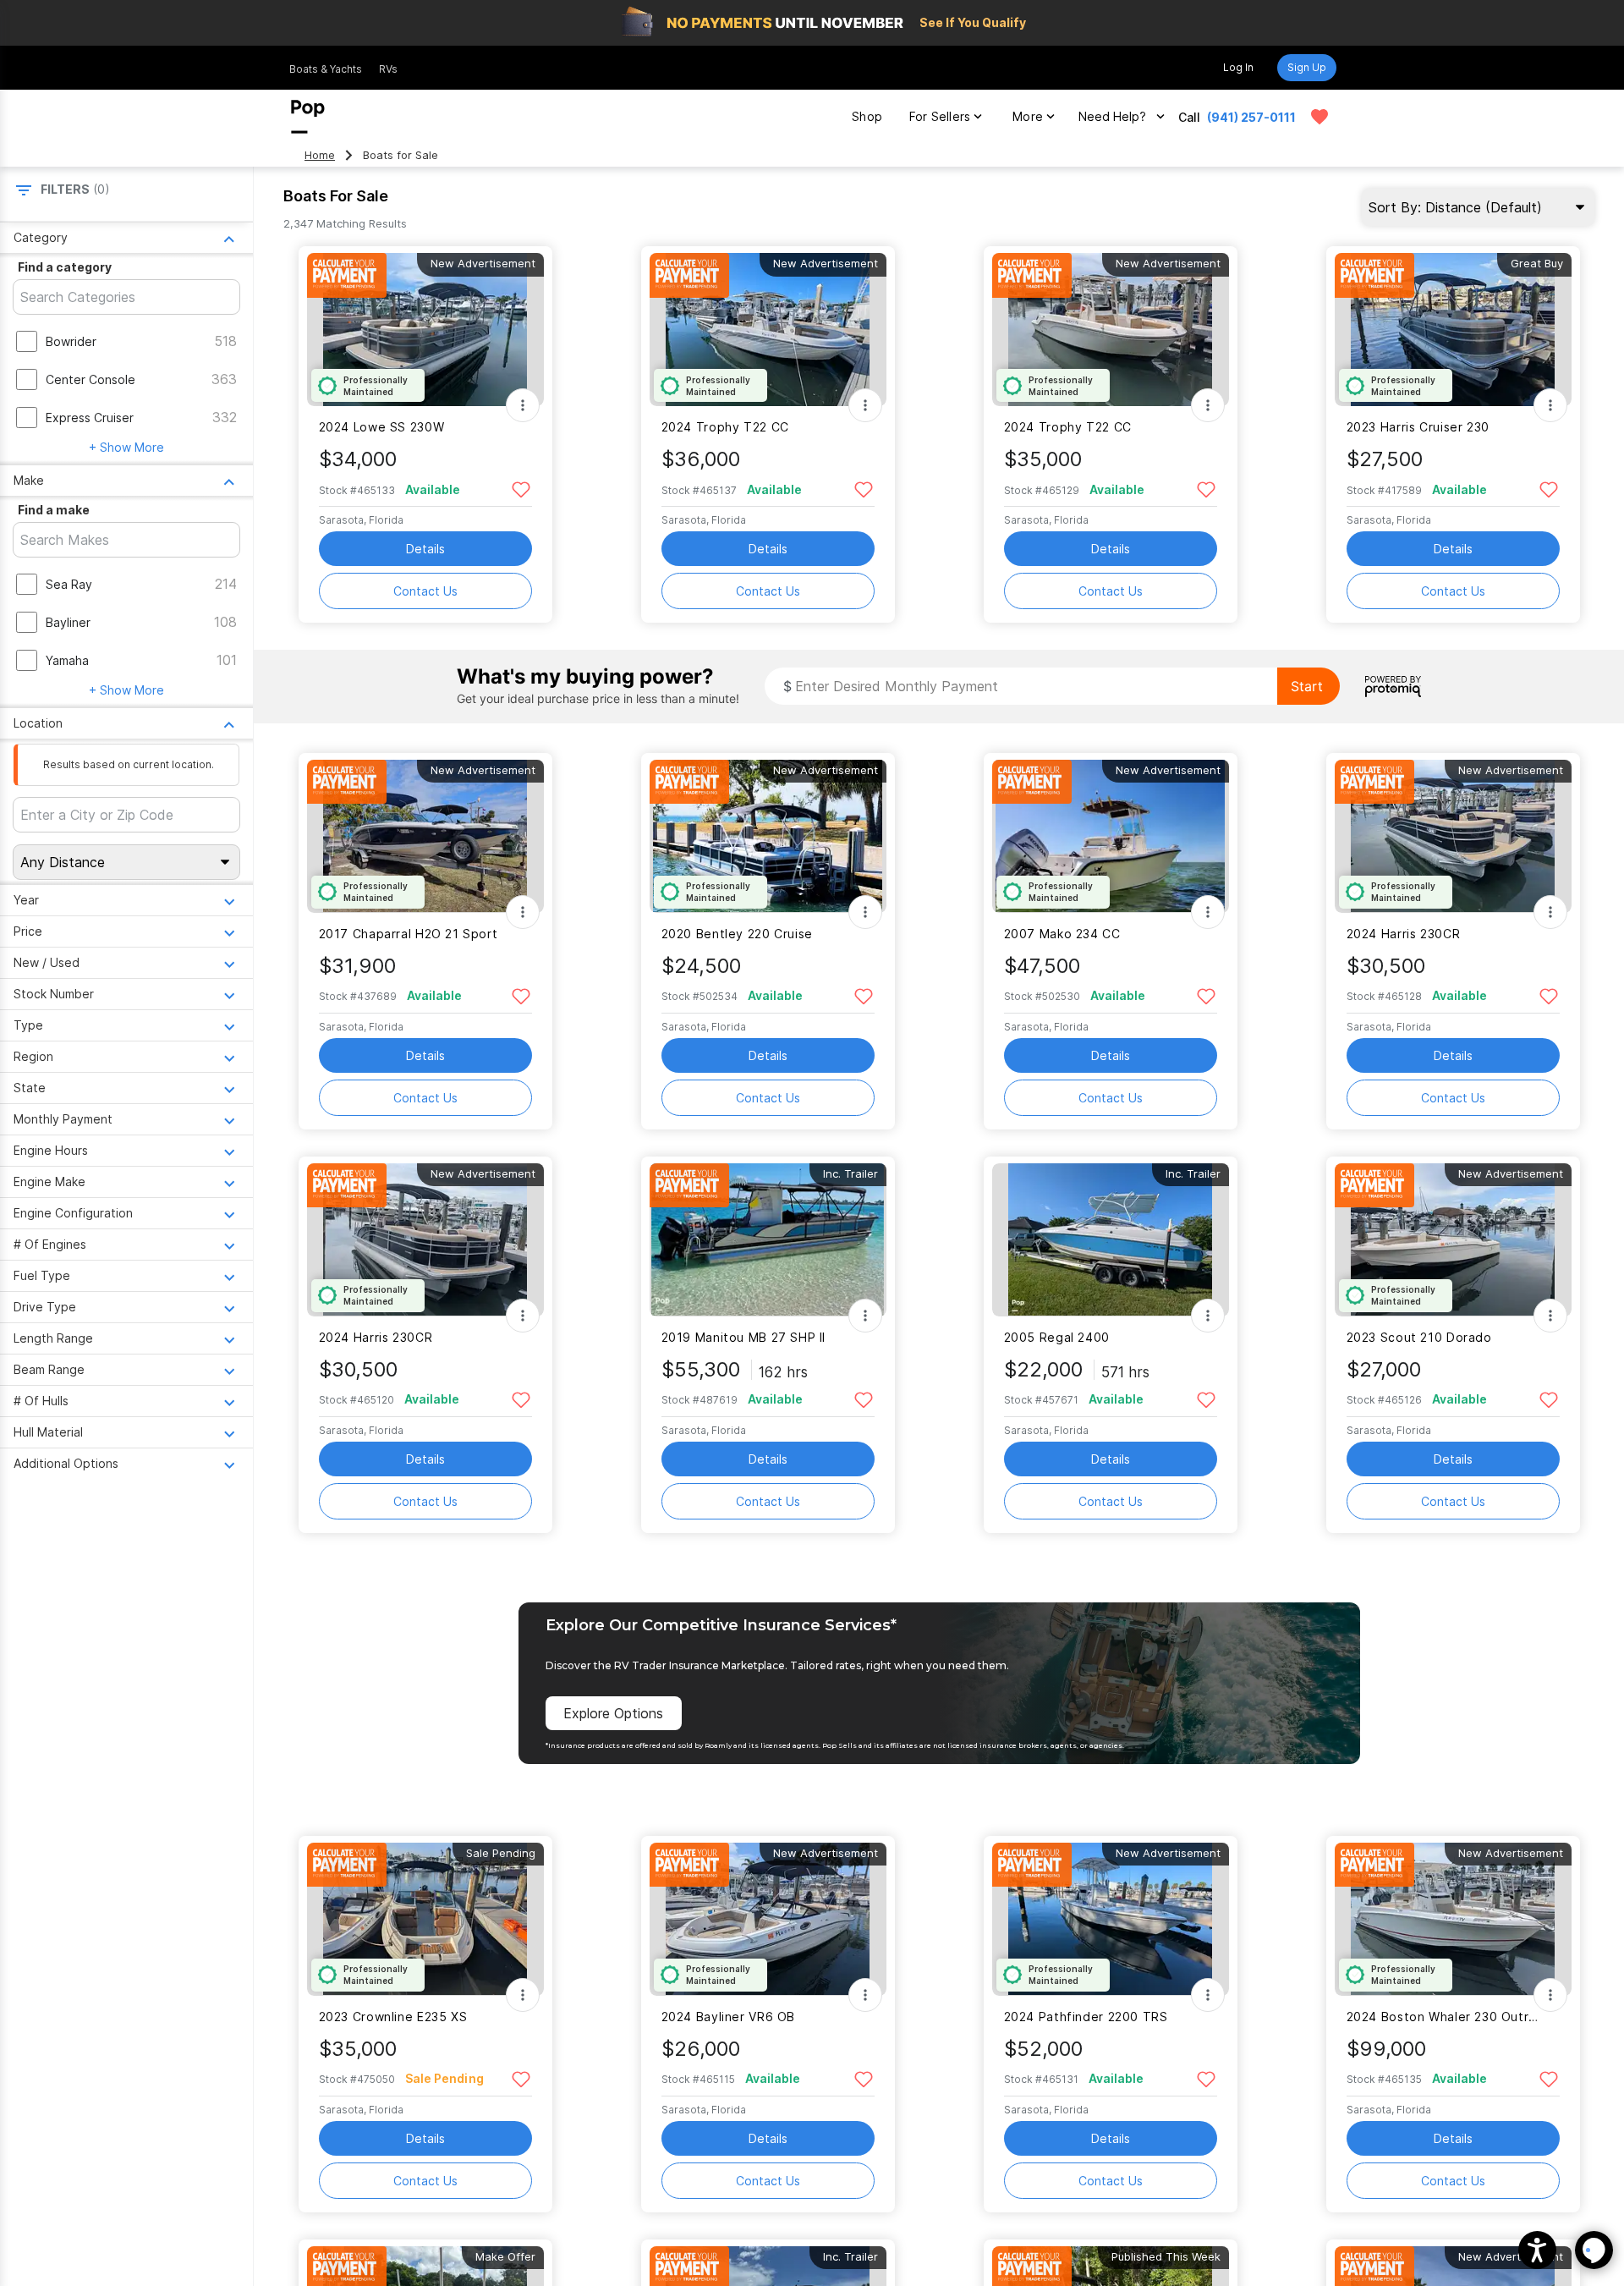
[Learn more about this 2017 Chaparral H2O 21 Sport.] (425, 836)
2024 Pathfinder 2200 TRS (1086, 2017)
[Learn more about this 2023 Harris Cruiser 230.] (1453, 330)
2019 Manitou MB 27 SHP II (744, 1337)
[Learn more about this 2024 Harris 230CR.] (1453, 836)
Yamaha (67, 660)
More (1028, 116)
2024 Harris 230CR (1404, 934)
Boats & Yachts (326, 69)
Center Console (91, 379)
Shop (867, 116)
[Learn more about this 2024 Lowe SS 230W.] (425, 330)
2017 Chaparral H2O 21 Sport (409, 934)
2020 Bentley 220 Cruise (737, 934)
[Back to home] (308, 117)
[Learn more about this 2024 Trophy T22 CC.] (768, 330)
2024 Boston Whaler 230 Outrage (1443, 2017)
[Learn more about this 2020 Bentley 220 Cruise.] (768, 836)
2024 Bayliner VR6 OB (728, 2017)
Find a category (65, 267)
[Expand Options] (523, 405)
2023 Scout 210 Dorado (1419, 1337)
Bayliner (68, 622)
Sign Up (1307, 67)
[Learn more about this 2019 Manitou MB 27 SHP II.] (768, 1240)
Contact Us (425, 591)
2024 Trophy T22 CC (725, 427)
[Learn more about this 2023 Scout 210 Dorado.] (1453, 1240)
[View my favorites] (1319, 117)
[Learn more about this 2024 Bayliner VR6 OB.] (768, 1919)
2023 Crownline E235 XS (393, 2017)
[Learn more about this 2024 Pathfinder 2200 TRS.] (1111, 1919)
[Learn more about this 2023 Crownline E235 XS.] (425, 1919)
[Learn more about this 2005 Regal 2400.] (1111, 1240)
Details (425, 549)
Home (320, 155)
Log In (1238, 67)
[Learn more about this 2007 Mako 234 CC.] (1111, 836)
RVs (388, 69)
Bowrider (71, 341)
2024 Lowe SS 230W (382, 427)
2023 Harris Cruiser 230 (1418, 427)
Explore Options (613, 1713)
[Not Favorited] (521, 489)
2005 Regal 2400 (1057, 1337)
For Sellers (940, 116)
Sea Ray (69, 584)
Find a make (54, 510)
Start (1307, 686)
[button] (1537, 2250)
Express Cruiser (90, 418)
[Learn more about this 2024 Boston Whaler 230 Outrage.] (1453, 1919)
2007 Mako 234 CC (1062, 934)
